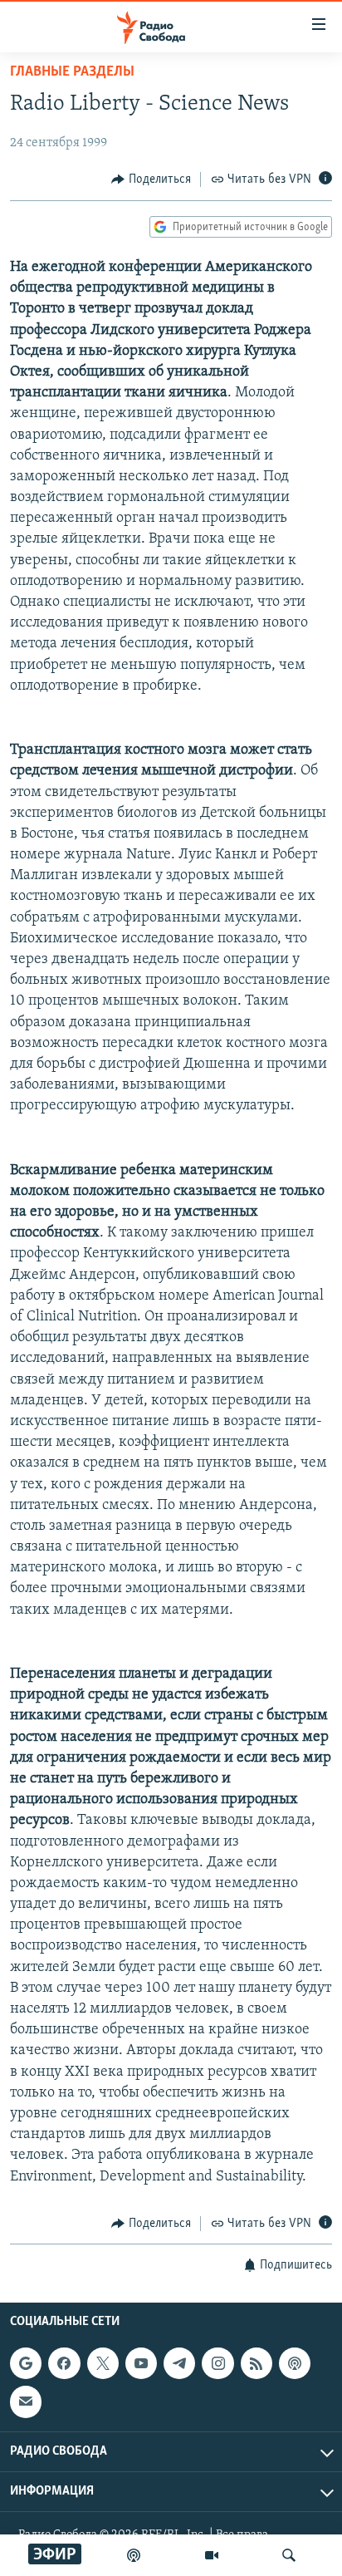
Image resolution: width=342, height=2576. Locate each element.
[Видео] (212, 2555)
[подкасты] (134, 2555)
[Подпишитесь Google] (26, 2363)
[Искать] (289, 2555)
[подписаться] (26, 2402)
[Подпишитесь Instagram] (217, 2363)
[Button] (151, 179)
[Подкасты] (295, 2363)
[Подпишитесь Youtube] (141, 2363)
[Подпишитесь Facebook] (64, 2363)
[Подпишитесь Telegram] (179, 2363)
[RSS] (256, 2363)
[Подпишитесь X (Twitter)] (103, 2363)
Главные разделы (72, 72)
